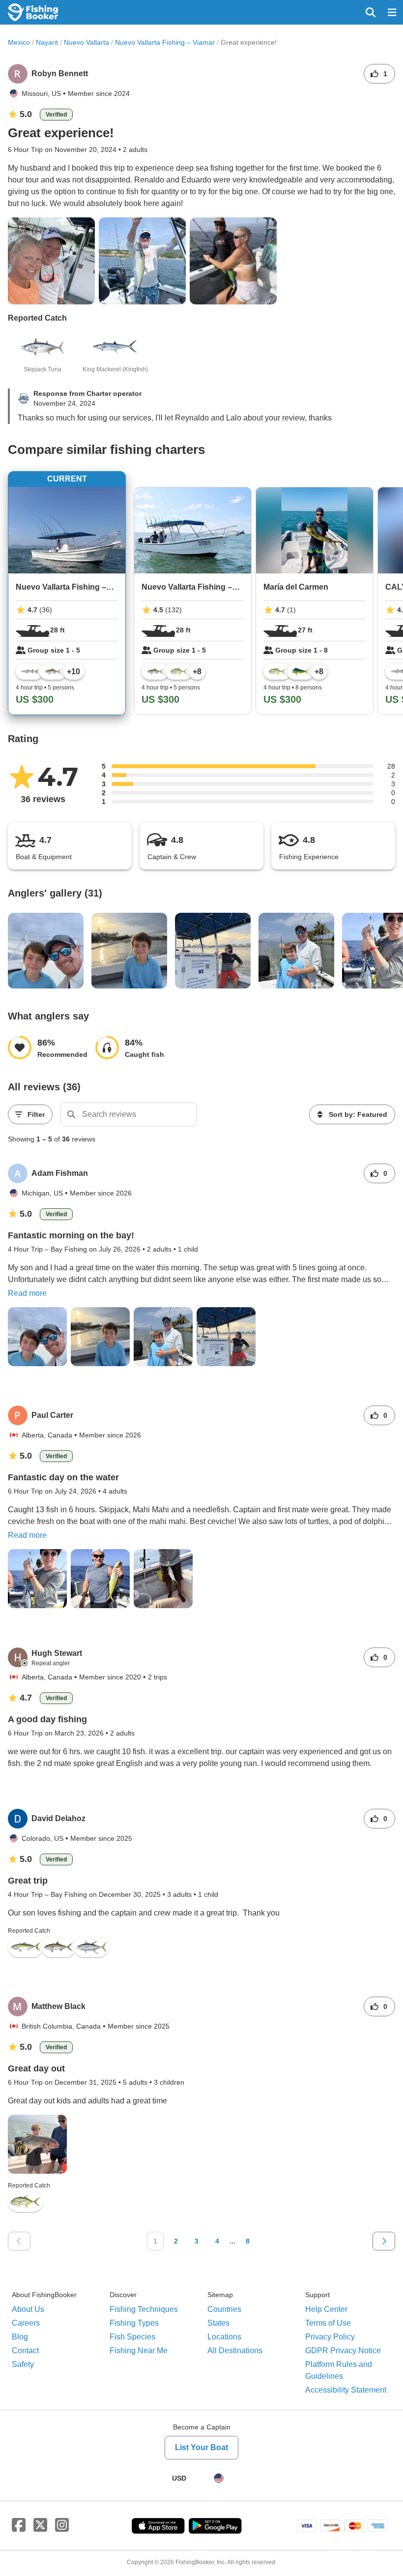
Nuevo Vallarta (86, 42)
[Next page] (384, 2241)
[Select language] (219, 2478)
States (218, 2323)
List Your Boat (201, 2447)
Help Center (326, 2309)
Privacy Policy (330, 2337)
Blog (20, 2337)
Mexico (19, 42)
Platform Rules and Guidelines (339, 2370)
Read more (27, 1293)
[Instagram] (62, 2525)
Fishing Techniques (144, 2309)
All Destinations (235, 2351)
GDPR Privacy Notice (343, 2351)
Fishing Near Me (139, 2351)
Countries (224, 2309)
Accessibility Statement (346, 2390)
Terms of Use (328, 2323)
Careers (26, 2323)
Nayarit (47, 42)
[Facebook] (19, 2525)
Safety (23, 2364)
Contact (25, 2351)
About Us (28, 2309)
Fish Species (132, 2337)
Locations (224, 2337)
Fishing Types (134, 2323)
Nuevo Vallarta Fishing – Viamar (165, 42)
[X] (40, 2525)
